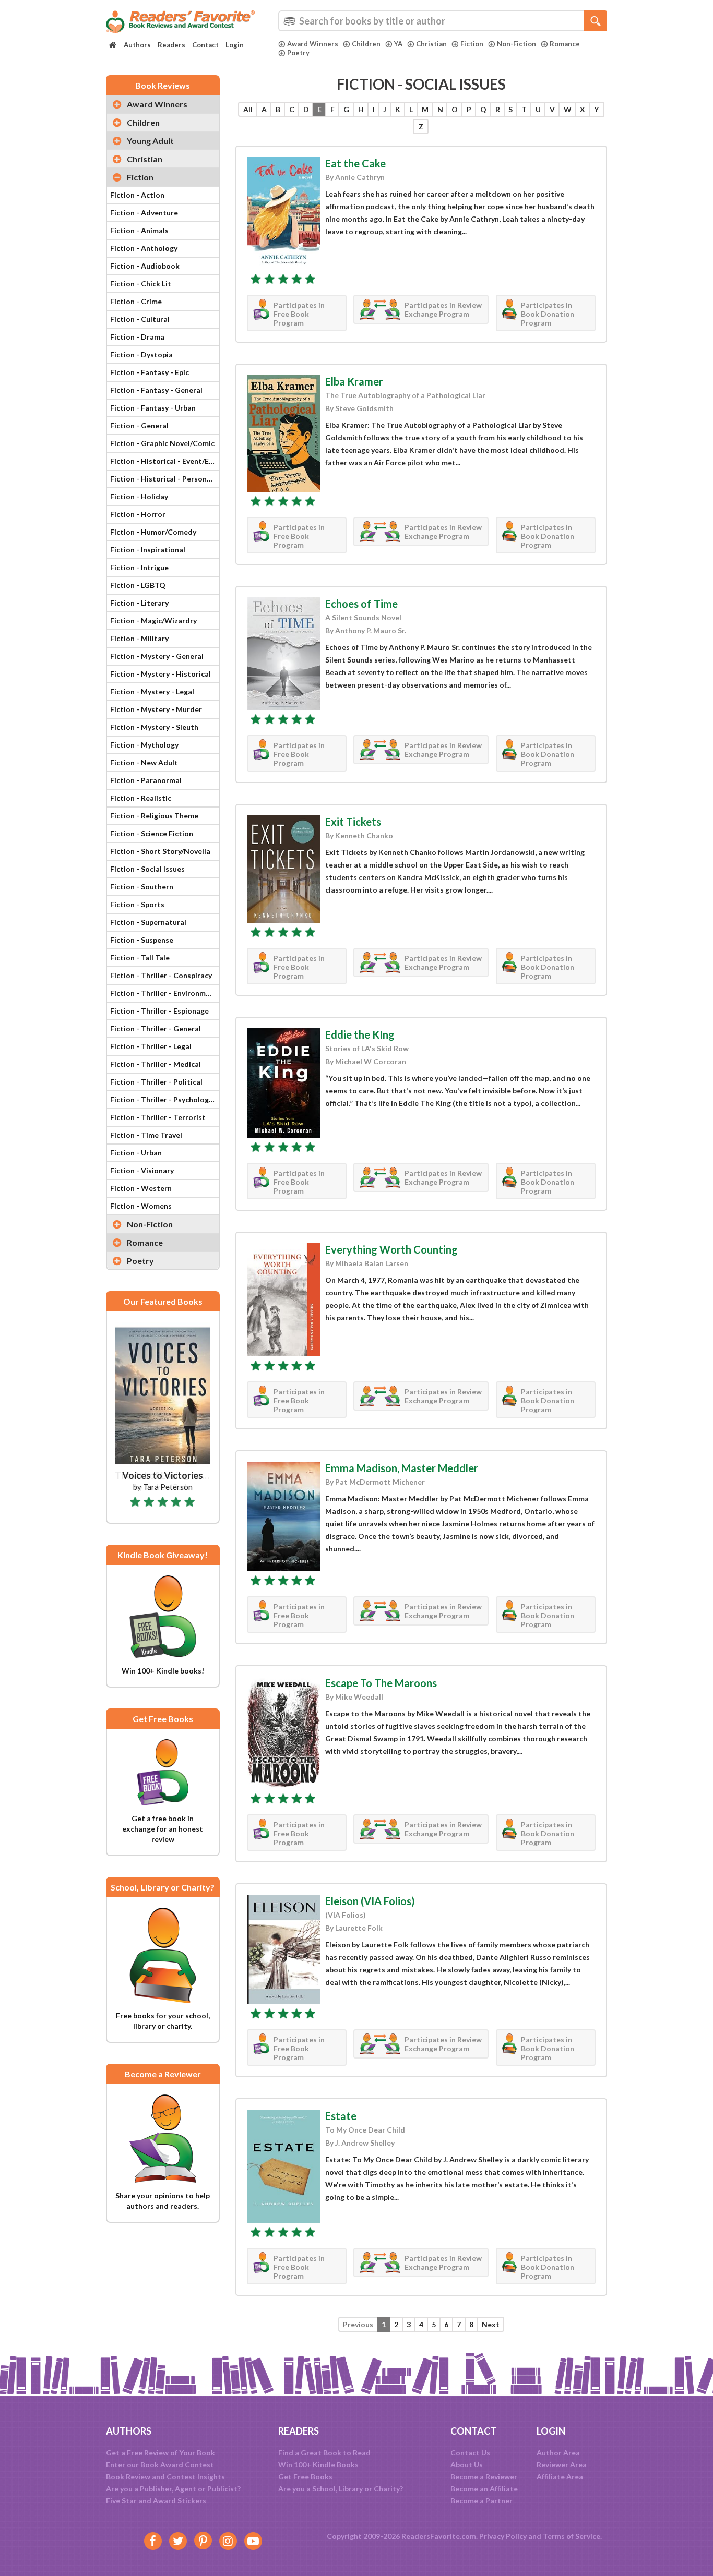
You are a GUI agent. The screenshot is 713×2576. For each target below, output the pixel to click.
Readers (171, 45)
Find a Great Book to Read (324, 2453)
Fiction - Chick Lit (141, 284)
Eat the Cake (355, 163)
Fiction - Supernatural (148, 922)
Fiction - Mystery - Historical (161, 674)
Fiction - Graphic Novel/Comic (162, 443)
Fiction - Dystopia (141, 354)
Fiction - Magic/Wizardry (153, 621)
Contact (205, 45)
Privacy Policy (503, 2536)
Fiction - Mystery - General (157, 656)
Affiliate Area (560, 2477)
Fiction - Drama (137, 337)
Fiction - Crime (136, 301)
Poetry (298, 53)
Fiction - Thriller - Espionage (159, 1011)
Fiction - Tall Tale (140, 958)
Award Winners (313, 44)
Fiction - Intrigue (139, 567)
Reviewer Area (562, 2465)
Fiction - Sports (137, 904)
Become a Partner (482, 2501)
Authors (137, 45)
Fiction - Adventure (144, 213)
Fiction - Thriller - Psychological (164, 1099)
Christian (431, 44)
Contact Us (470, 2453)
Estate (341, 2116)
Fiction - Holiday (139, 496)
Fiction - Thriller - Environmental (164, 993)
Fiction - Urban (136, 1153)
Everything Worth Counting (391, 1249)
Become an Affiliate (484, 2489)
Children (366, 44)
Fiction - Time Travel (146, 1135)
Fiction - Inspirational (148, 550)
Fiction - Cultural (140, 319)
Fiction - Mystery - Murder (156, 709)
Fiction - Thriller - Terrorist (158, 1117)
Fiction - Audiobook (145, 266)
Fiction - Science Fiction (152, 833)
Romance (565, 44)
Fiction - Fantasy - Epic (150, 372)
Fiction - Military (139, 638)
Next (491, 2324)
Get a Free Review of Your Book (161, 2453)
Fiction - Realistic (141, 798)
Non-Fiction (516, 44)
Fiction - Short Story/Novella (160, 851)
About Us (467, 2465)
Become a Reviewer (484, 2477)
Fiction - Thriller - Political (156, 1082)
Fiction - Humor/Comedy (153, 532)
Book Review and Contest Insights (165, 2477)
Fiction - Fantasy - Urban (153, 408)
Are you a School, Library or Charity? (341, 2489)
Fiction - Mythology (144, 745)
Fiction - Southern (142, 887)
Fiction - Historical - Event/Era (163, 461)
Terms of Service (572, 2536)
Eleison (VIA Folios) (370, 1901)
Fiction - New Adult (144, 762)
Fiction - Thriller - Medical (156, 1064)
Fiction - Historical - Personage (164, 479)
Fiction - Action (137, 195)
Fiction (472, 44)
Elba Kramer (354, 381)
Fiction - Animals (139, 230)
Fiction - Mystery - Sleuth (154, 727)
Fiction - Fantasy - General (156, 390)
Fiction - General (139, 425)
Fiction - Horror (138, 514)
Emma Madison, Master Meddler (402, 1468)
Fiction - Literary (139, 603)
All (248, 109)
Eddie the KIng (360, 1034)
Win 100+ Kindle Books (318, 2465)
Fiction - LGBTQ (138, 585)
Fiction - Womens (141, 1206)
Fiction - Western (141, 1188)
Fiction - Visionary (142, 1170)
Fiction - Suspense (142, 940)
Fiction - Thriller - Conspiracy (161, 975)
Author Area (558, 2453)
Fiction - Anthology (144, 248)
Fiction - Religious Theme (154, 816)
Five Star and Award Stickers (156, 2501)
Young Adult (150, 141)
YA (398, 44)
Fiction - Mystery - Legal (152, 691)
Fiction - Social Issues (147, 869)
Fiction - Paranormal (146, 780)
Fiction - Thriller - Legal (151, 1046)
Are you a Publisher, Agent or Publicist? (173, 2489)
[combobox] (443, 21)
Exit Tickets (353, 822)
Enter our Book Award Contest (160, 2465)
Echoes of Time (361, 604)
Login (235, 45)
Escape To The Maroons (381, 1683)
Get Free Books (305, 2477)
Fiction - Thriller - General (156, 1028)
